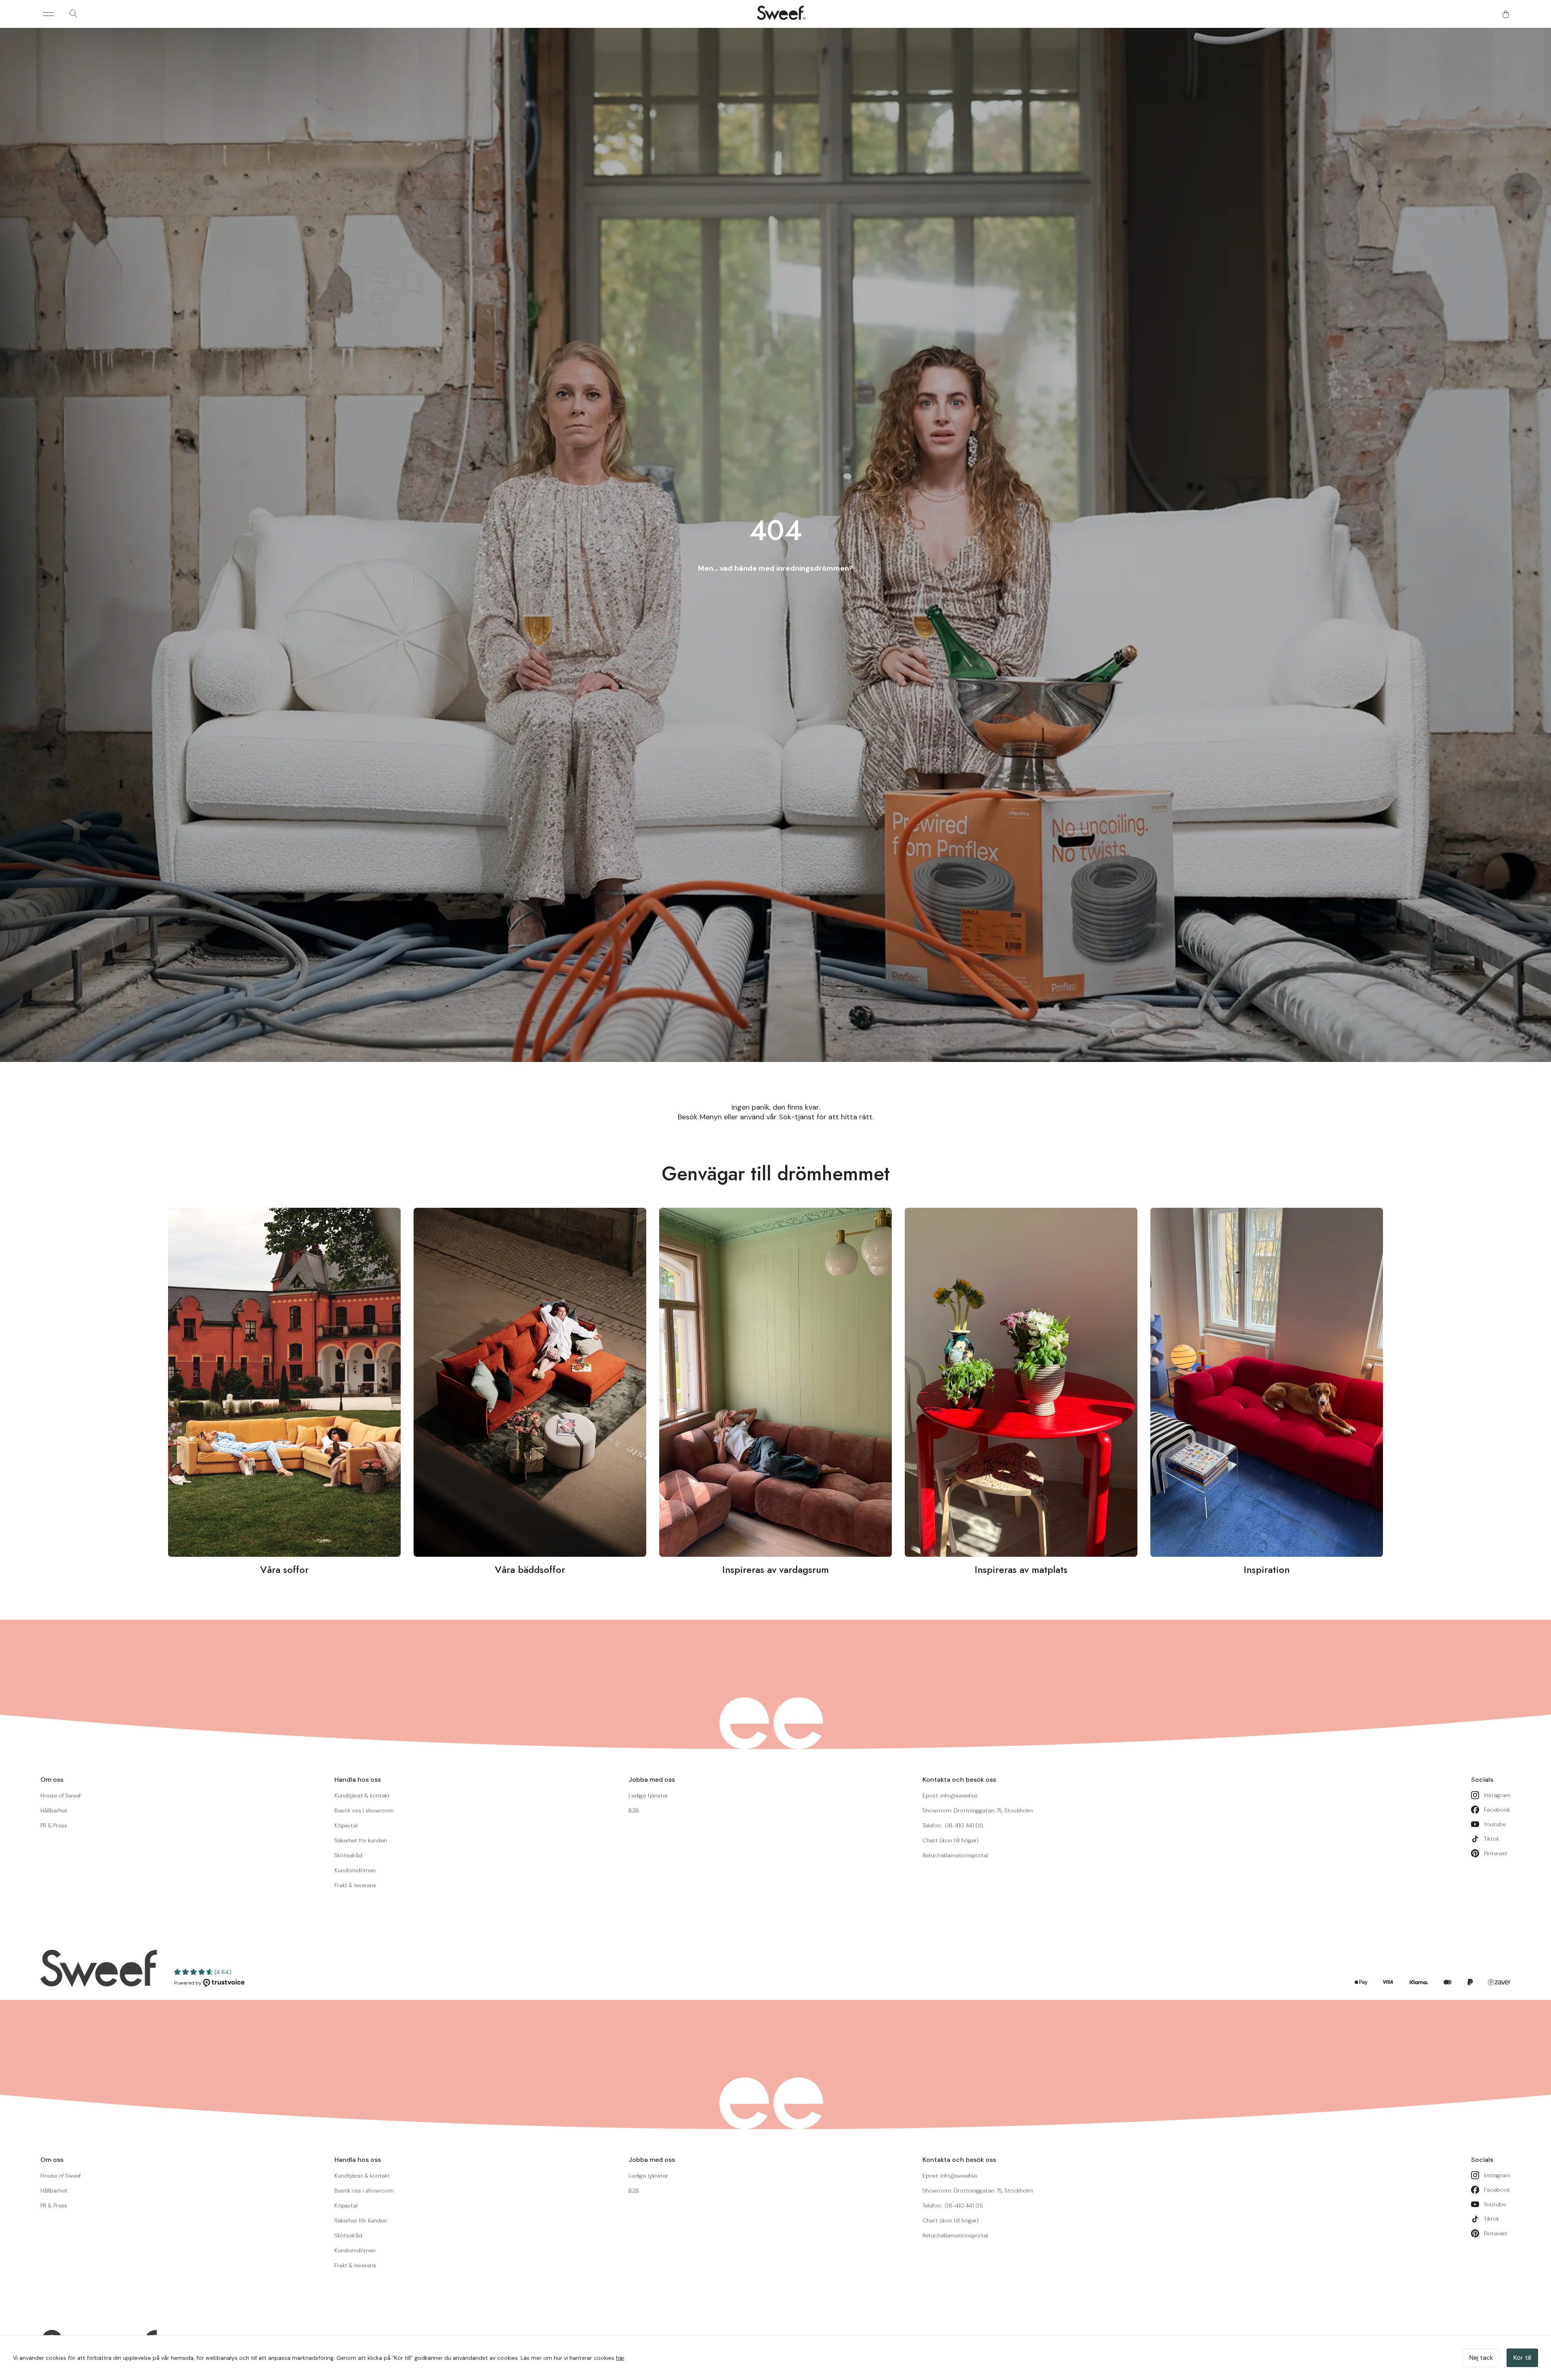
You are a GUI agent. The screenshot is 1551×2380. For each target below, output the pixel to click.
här (620, 2358)
